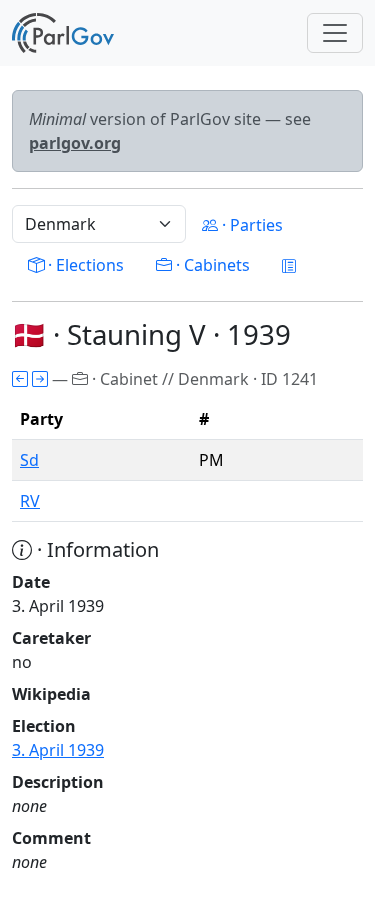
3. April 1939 (58, 750)
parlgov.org (75, 143)
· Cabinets (211, 265)
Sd (29, 460)
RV (30, 501)
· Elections (84, 265)
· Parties (250, 225)
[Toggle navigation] (335, 33)
